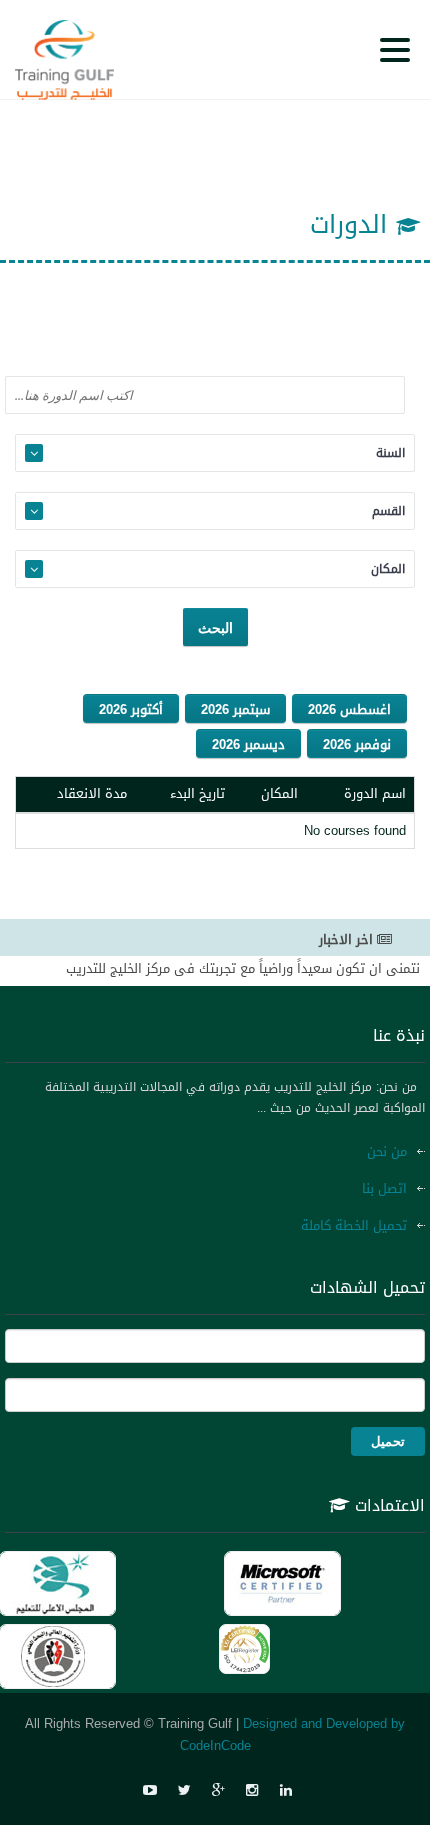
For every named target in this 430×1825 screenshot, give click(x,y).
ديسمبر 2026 (248, 744)
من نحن (387, 1151)
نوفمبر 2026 (357, 744)
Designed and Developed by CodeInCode (293, 1734)
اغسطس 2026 (349, 709)
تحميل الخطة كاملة (354, 1225)
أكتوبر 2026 (131, 709)
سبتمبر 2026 (235, 709)
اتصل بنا (384, 1188)
